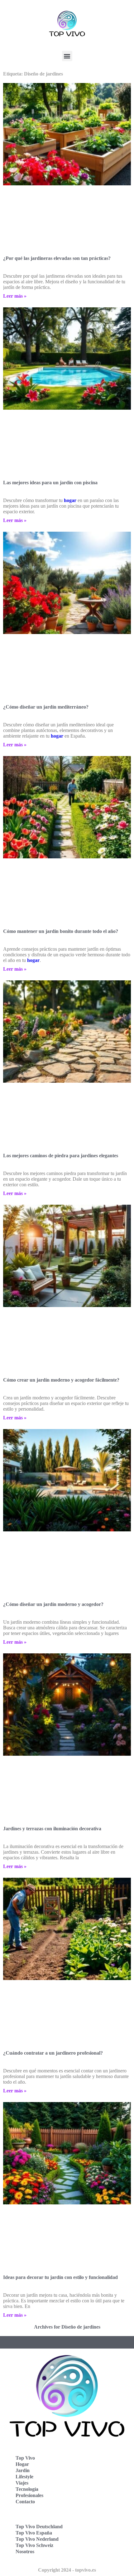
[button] (67, 56)
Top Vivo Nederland (37, 2539)
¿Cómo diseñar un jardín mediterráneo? (46, 707)
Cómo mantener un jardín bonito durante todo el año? (61, 931)
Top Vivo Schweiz (34, 2545)
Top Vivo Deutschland (39, 2527)
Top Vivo (25, 2458)
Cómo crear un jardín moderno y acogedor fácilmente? (61, 1380)
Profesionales (29, 2495)
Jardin (23, 2470)
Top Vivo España (34, 2533)
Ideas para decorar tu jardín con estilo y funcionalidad (60, 2277)
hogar (70, 500)
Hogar (22, 2464)
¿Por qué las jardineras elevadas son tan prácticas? (57, 258)
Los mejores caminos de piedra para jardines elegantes (61, 1156)
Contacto (25, 2502)
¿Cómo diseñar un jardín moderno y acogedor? (53, 1604)
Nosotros (25, 2552)
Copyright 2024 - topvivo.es (67, 2570)
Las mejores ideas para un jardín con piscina (50, 483)
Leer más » (15, 296)
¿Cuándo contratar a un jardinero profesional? (53, 2053)
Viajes (22, 2483)
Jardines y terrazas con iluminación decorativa (52, 1829)
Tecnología (27, 2489)
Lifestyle (24, 2477)
